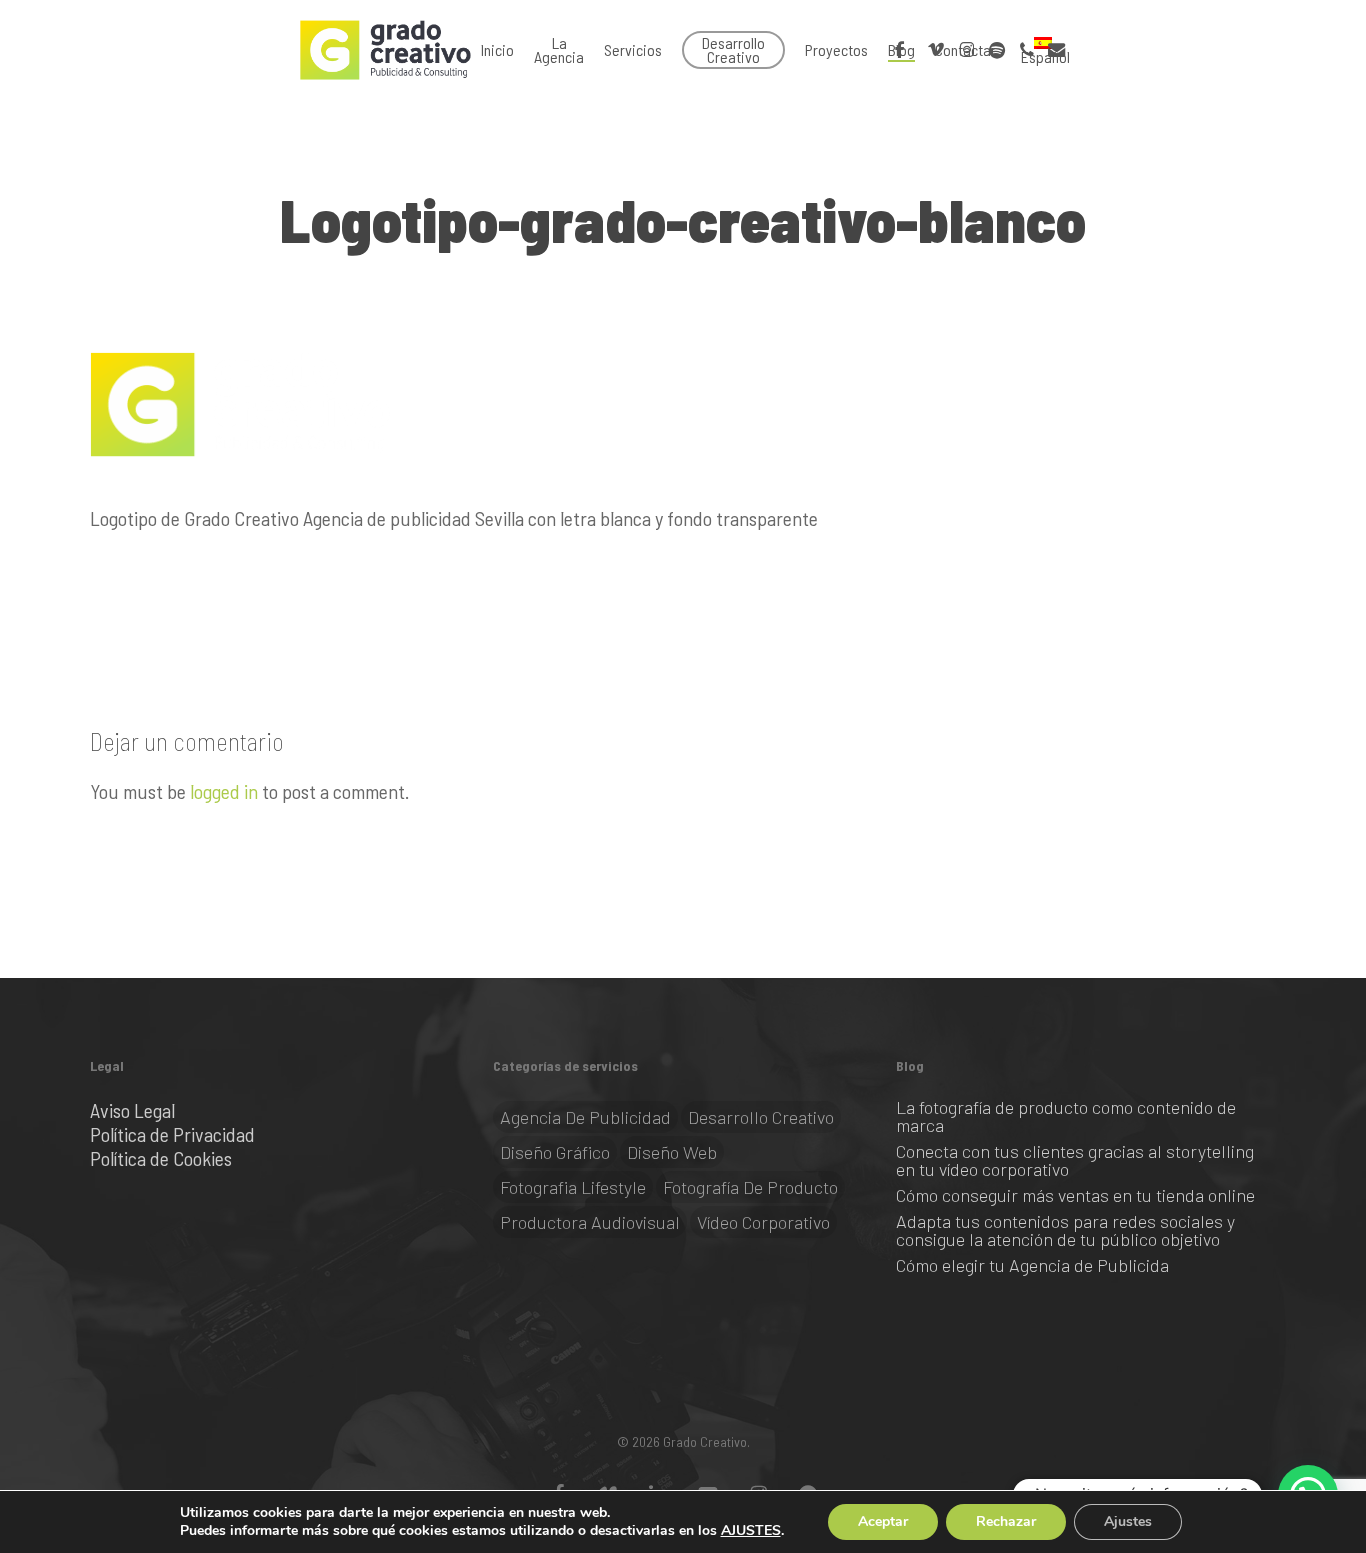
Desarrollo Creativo (761, 1117)
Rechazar (1006, 1521)
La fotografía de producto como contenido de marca (1066, 1116)
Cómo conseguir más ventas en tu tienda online (1075, 1195)
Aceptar (883, 1521)
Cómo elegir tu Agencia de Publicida (1032, 1265)
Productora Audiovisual (590, 1222)
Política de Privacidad (172, 1134)
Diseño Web (672, 1152)
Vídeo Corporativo (763, 1222)
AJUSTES (751, 1531)
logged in (224, 791)
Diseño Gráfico (555, 1152)
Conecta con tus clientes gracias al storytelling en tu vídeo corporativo (1075, 1160)
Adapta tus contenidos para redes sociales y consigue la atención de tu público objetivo (1065, 1230)
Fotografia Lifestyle (573, 1187)
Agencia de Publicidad (585, 1117)
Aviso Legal (132, 1110)
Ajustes (1128, 1521)
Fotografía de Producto (750, 1187)
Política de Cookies (161, 1158)
